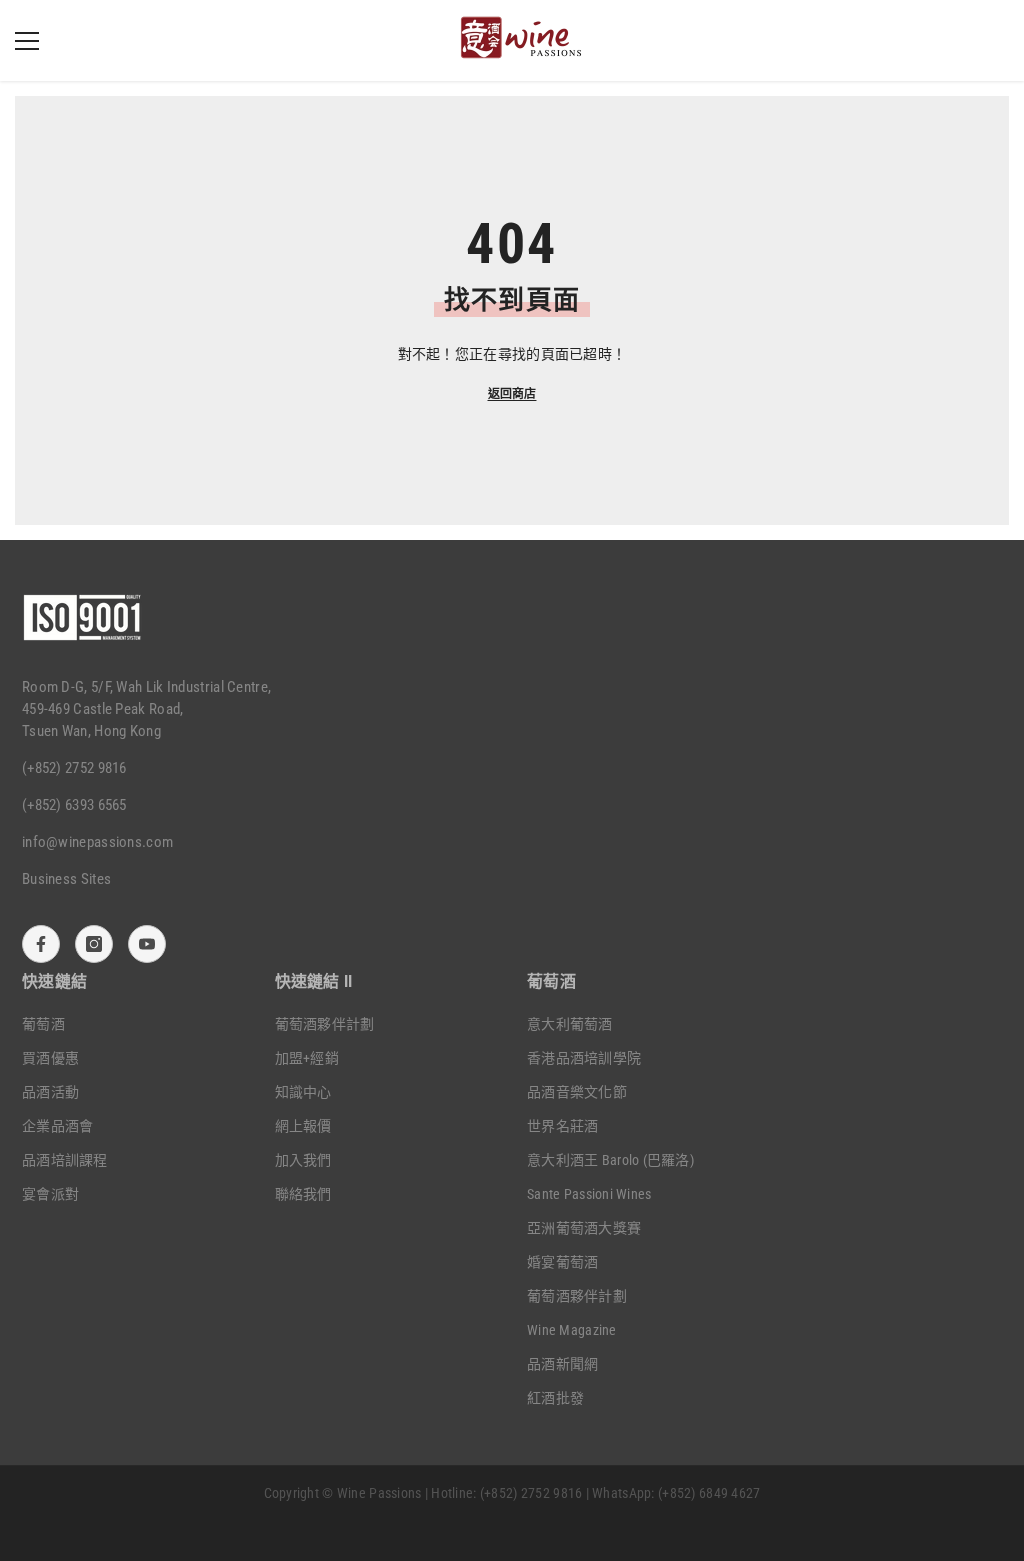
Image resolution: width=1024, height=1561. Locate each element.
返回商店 (512, 394)
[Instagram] (94, 944)
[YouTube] (147, 944)
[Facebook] (41, 944)
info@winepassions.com (97, 842)
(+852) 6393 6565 (74, 805)
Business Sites (66, 879)
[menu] (27, 41)
